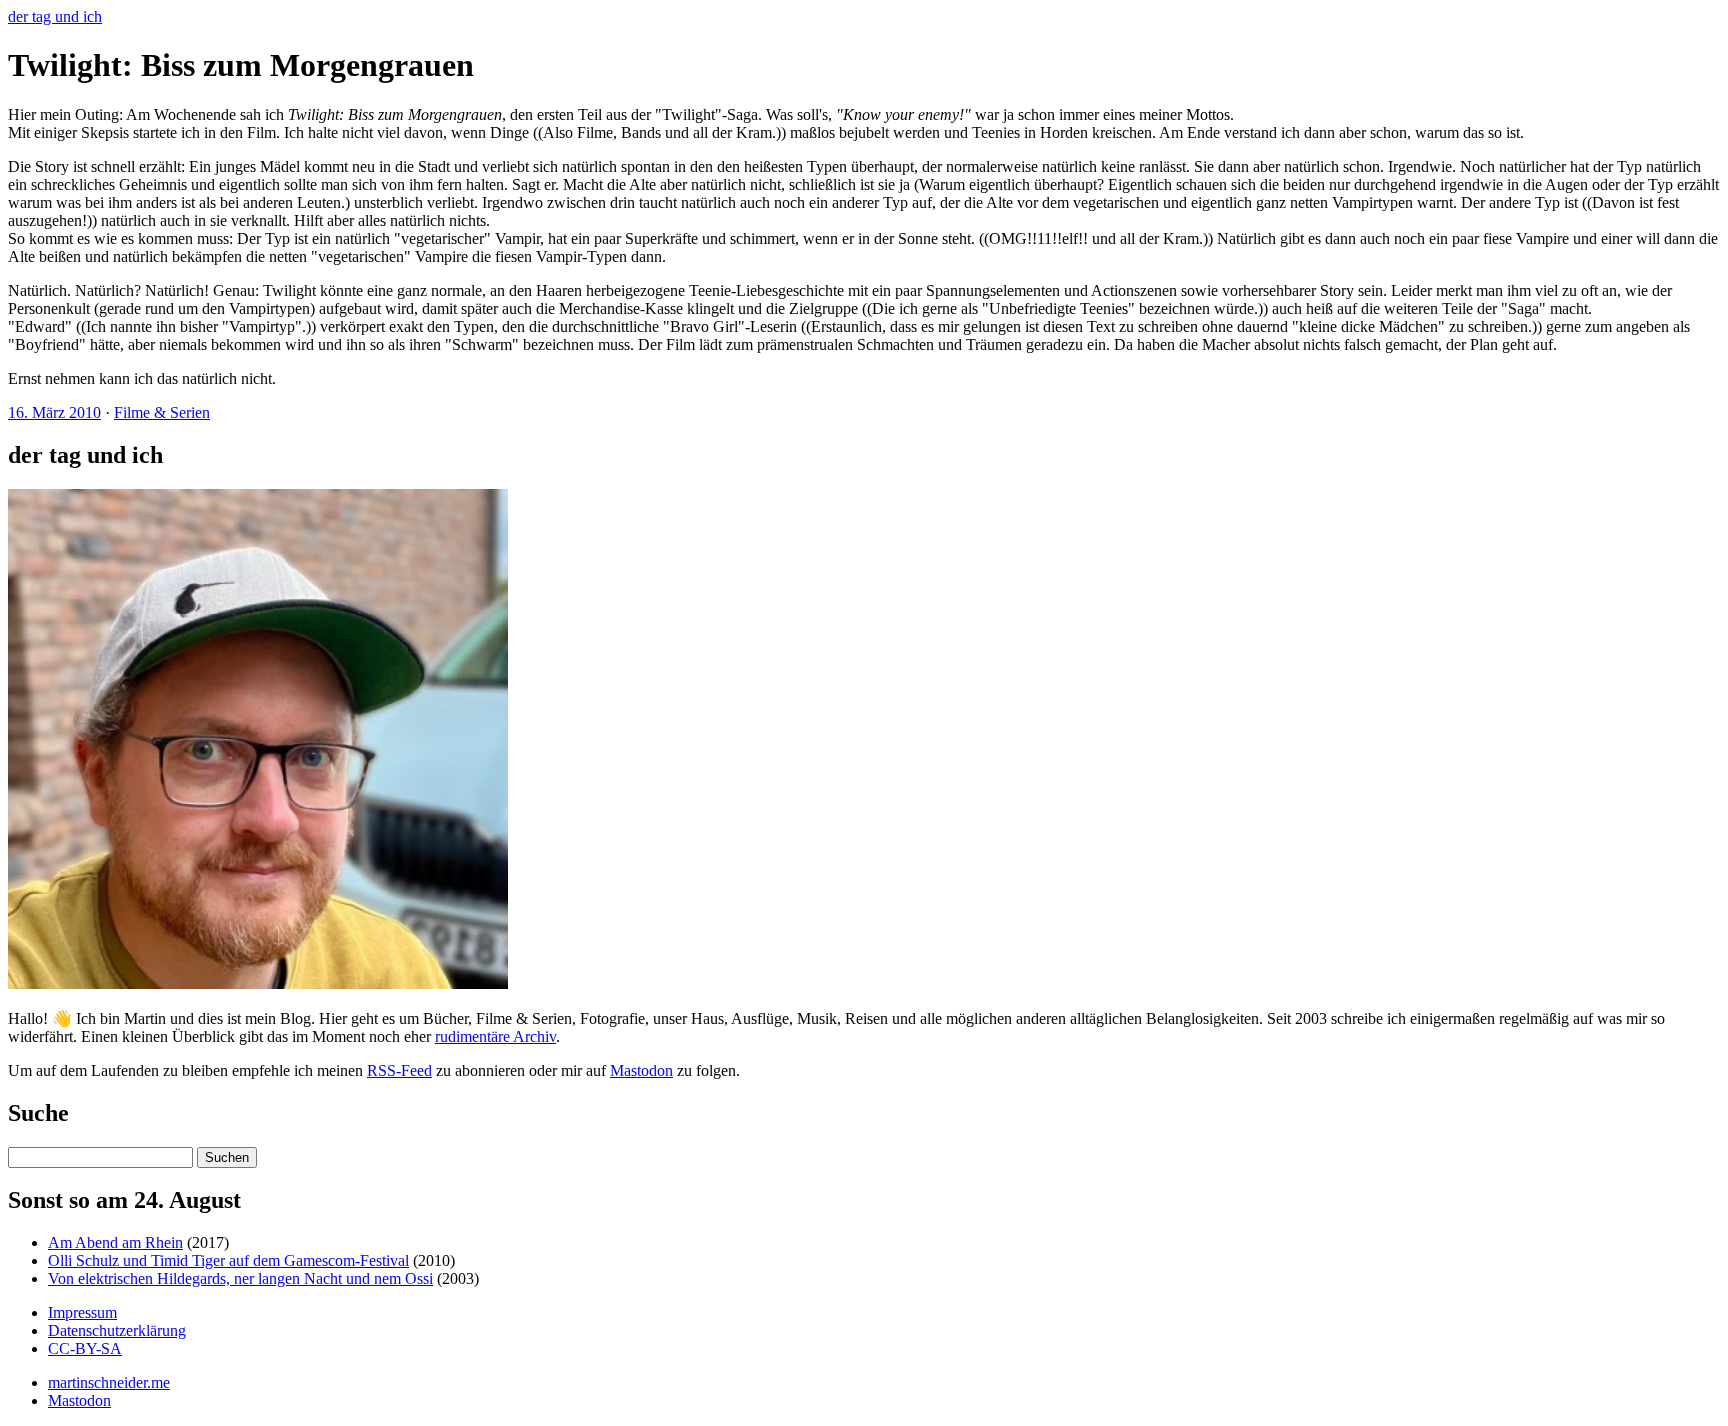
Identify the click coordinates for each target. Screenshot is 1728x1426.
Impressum (82, 1312)
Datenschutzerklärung (117, 1330)
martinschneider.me (109, 1382)
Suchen (227, 1157)
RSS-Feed (399, 1070)
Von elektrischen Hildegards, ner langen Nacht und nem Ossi (240, 1278)
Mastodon (641, 1070)
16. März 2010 (54, 412)
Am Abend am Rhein (115, 1242)
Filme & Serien (162, 412)
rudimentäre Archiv (495, 1036)
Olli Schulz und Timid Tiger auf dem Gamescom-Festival (228, 1260)
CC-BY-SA (85, 1348)
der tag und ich (55, 16)
